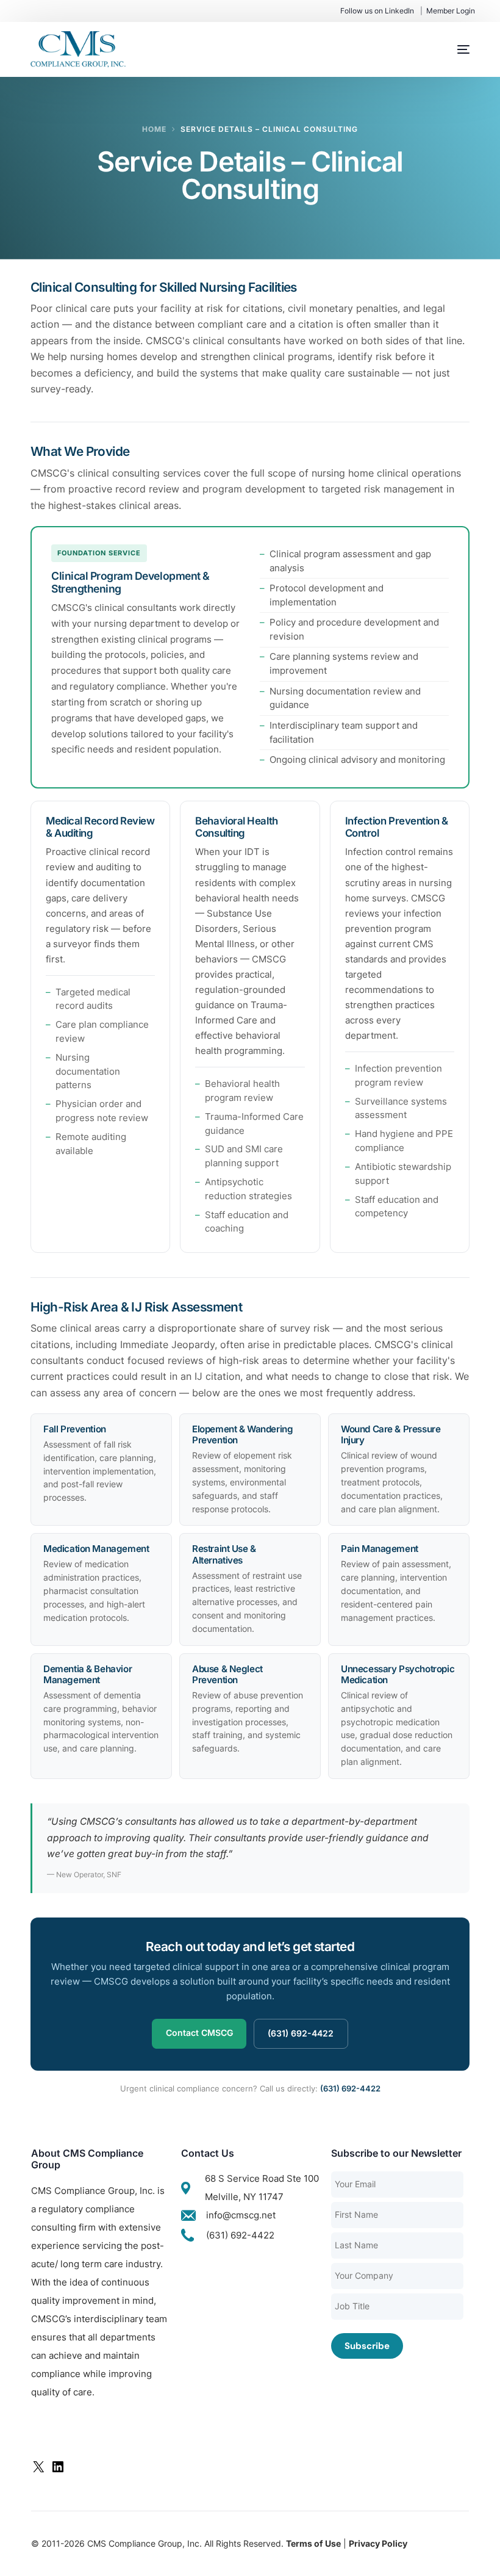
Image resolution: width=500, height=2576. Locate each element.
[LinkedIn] (58, 2471)
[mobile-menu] (451, 49)
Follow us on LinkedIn (377, 11)
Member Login (451, 11)
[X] (38, 2471)
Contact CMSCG (199, 2033)
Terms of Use (313, 2543)
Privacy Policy (378, 2543)
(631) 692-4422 (301, 2033)
